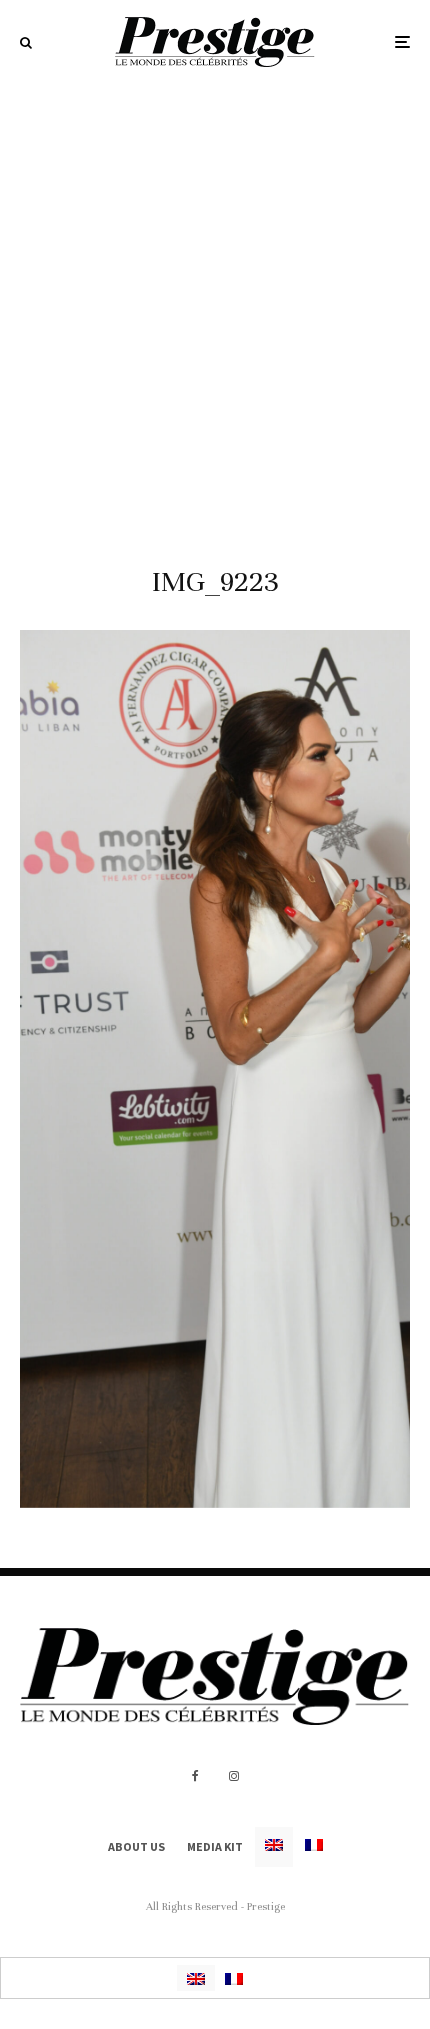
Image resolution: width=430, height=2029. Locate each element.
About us (136, 1846)
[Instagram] (234, 1776)
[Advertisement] (215, 309)
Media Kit (215, 1846)
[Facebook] (195, 1776)
